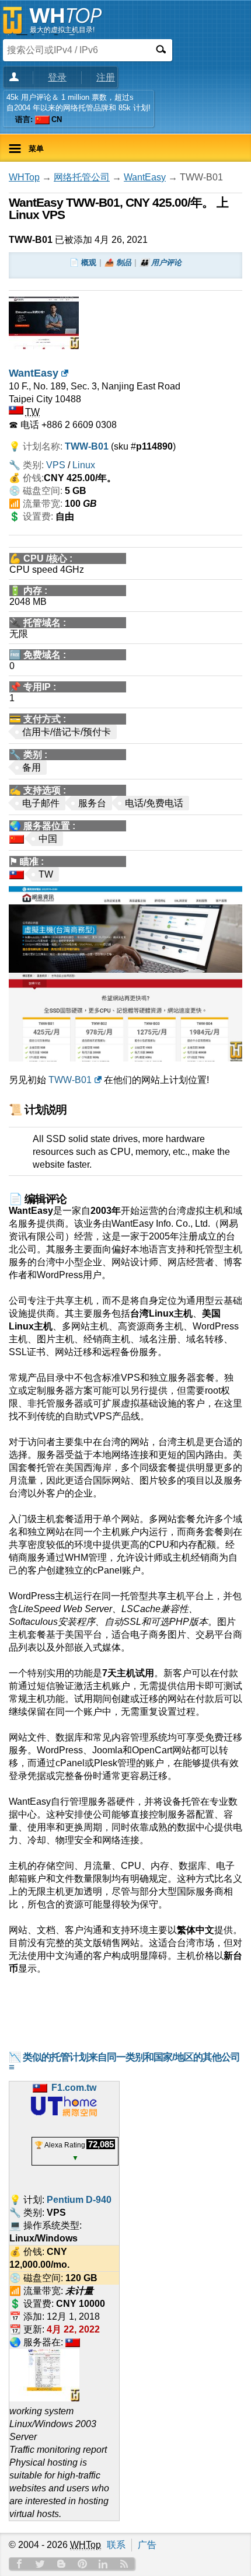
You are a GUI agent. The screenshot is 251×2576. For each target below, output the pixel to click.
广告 (147, 2545)
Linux (84, 465)
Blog (61, 2564)
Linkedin (103, 2564)
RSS (124, 2564)
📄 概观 (83, 262)
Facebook (19, 2564)
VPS (56, 465)
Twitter (40, 2564)
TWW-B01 (70, 1080)
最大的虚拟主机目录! (62, 30)
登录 (57, 77)
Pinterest (82, 2564)
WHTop (24, 177)
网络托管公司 (82, 177)
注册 (106, 77)
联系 (116, 2545)
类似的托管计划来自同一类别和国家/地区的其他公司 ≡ (124, 2062)
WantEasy (145, 177)
